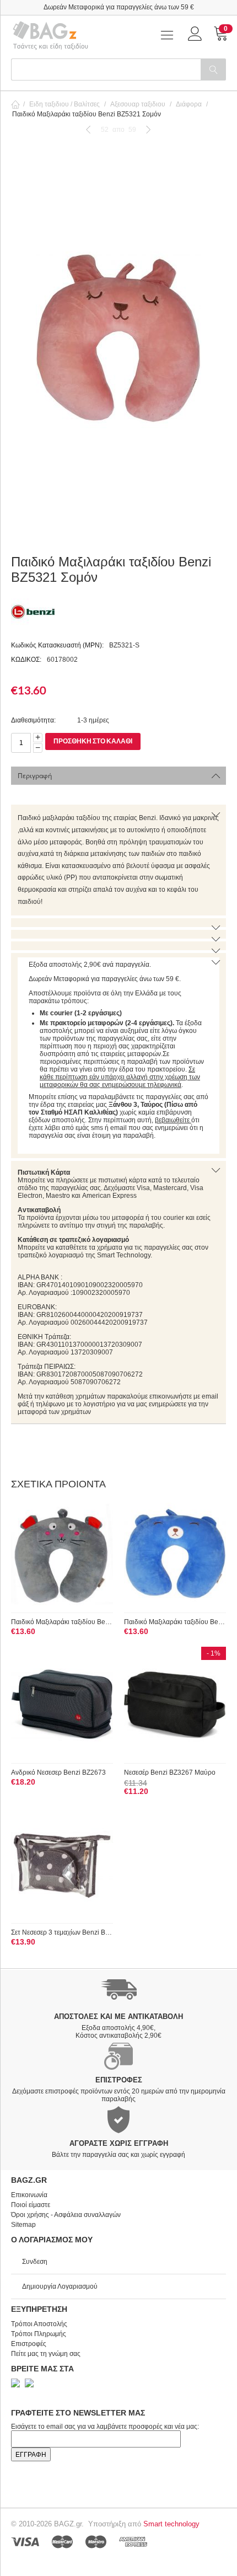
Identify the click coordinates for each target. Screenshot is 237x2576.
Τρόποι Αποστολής (39, 2324)
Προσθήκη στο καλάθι (93, 741)
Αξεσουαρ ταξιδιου (138, 104)
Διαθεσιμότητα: (33, 720)
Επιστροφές (29, 2344)
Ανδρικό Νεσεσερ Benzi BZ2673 (58, 1772)
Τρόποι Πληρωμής (39, 2334)
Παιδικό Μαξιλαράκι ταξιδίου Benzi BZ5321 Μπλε (175, 1622)
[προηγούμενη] (88, 129)
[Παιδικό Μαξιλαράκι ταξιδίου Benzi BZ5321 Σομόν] (118, 339)
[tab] (118, 860)
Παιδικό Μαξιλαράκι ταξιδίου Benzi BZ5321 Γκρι (62, 1622)
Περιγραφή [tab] (35, 776)
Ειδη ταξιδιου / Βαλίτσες (64, 104)
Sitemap (23, 2225)
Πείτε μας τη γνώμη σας (46, 2354)
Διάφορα (189, 104)
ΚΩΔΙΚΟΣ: (26, 660)
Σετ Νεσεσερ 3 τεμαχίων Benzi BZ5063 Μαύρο (62, 1932)
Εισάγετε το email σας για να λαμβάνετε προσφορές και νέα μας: (105, 2427)
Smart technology (171, 2524)
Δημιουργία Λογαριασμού (60, 2286)
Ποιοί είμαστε (31, 2205)
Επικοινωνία (29, 2195)
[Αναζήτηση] (213, 69)
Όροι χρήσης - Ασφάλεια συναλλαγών (66, 2215)
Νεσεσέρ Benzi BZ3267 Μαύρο (170, 1772)
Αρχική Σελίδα (15, 104)
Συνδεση (35, 2262)
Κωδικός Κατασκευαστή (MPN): (57, 645)
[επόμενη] (149, 129)
